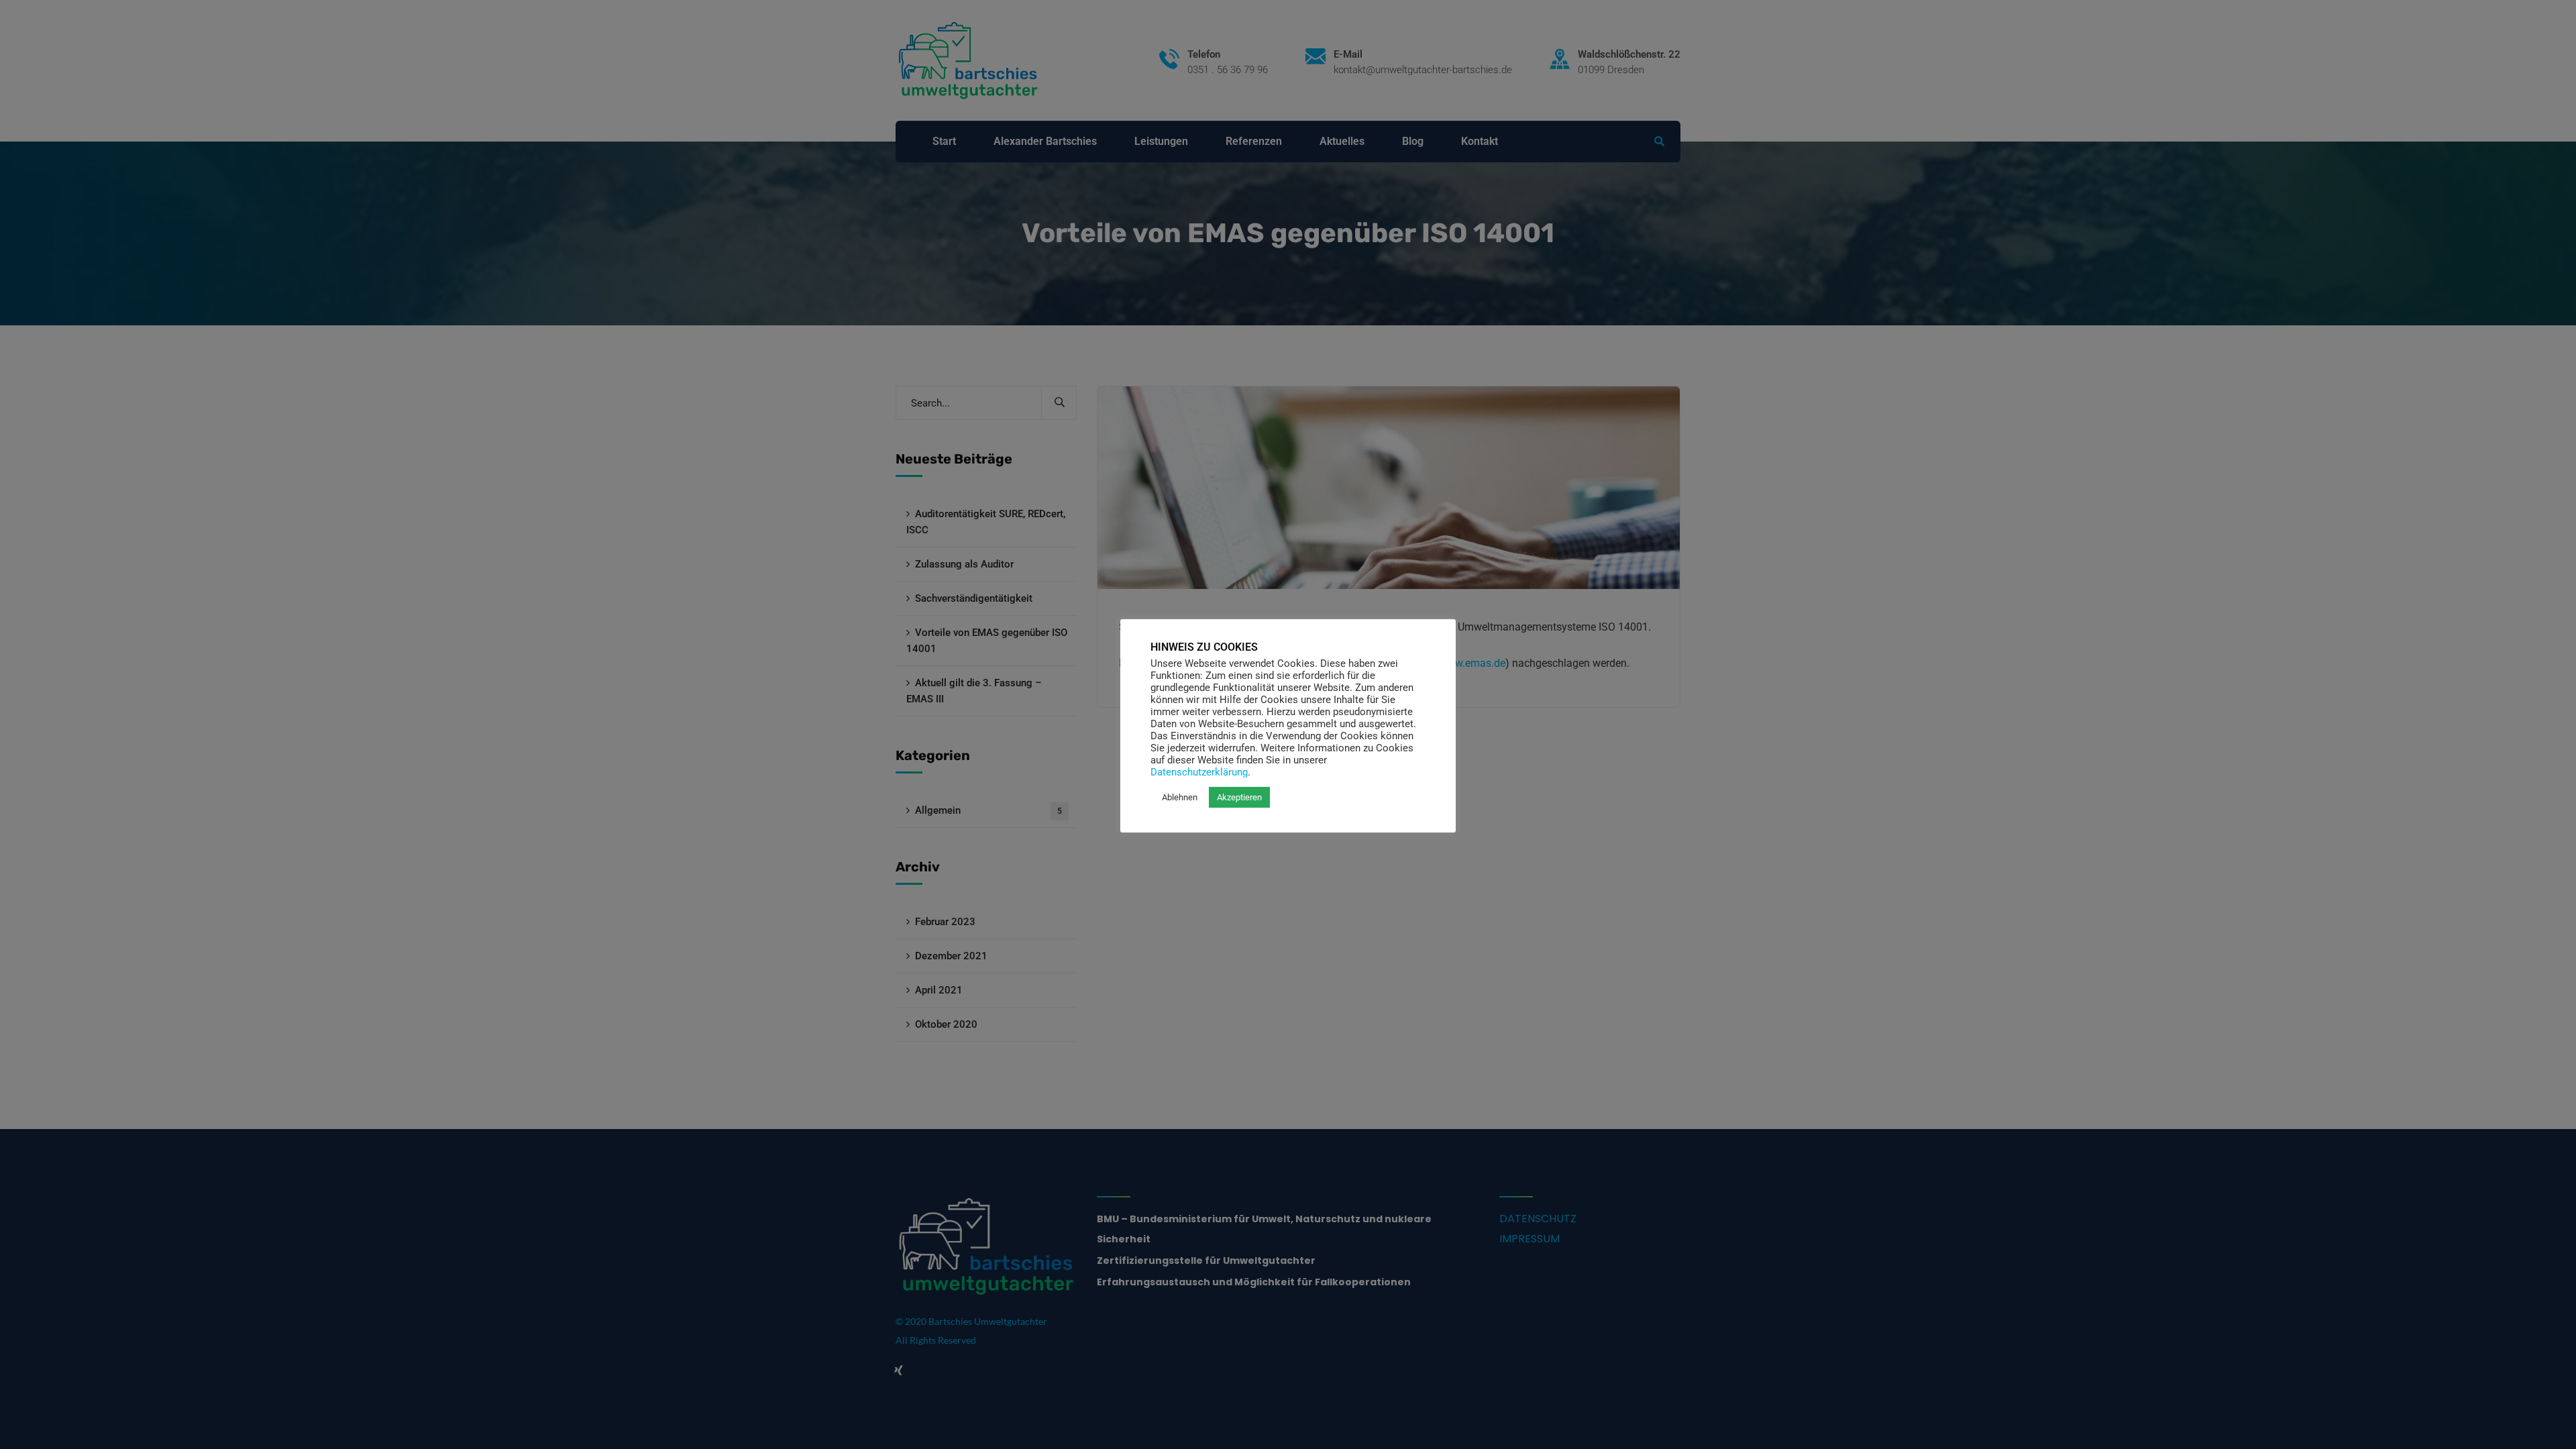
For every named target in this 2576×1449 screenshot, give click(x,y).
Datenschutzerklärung (1199, 772)
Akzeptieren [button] (1239, 797)
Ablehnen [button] (1180, 797)
